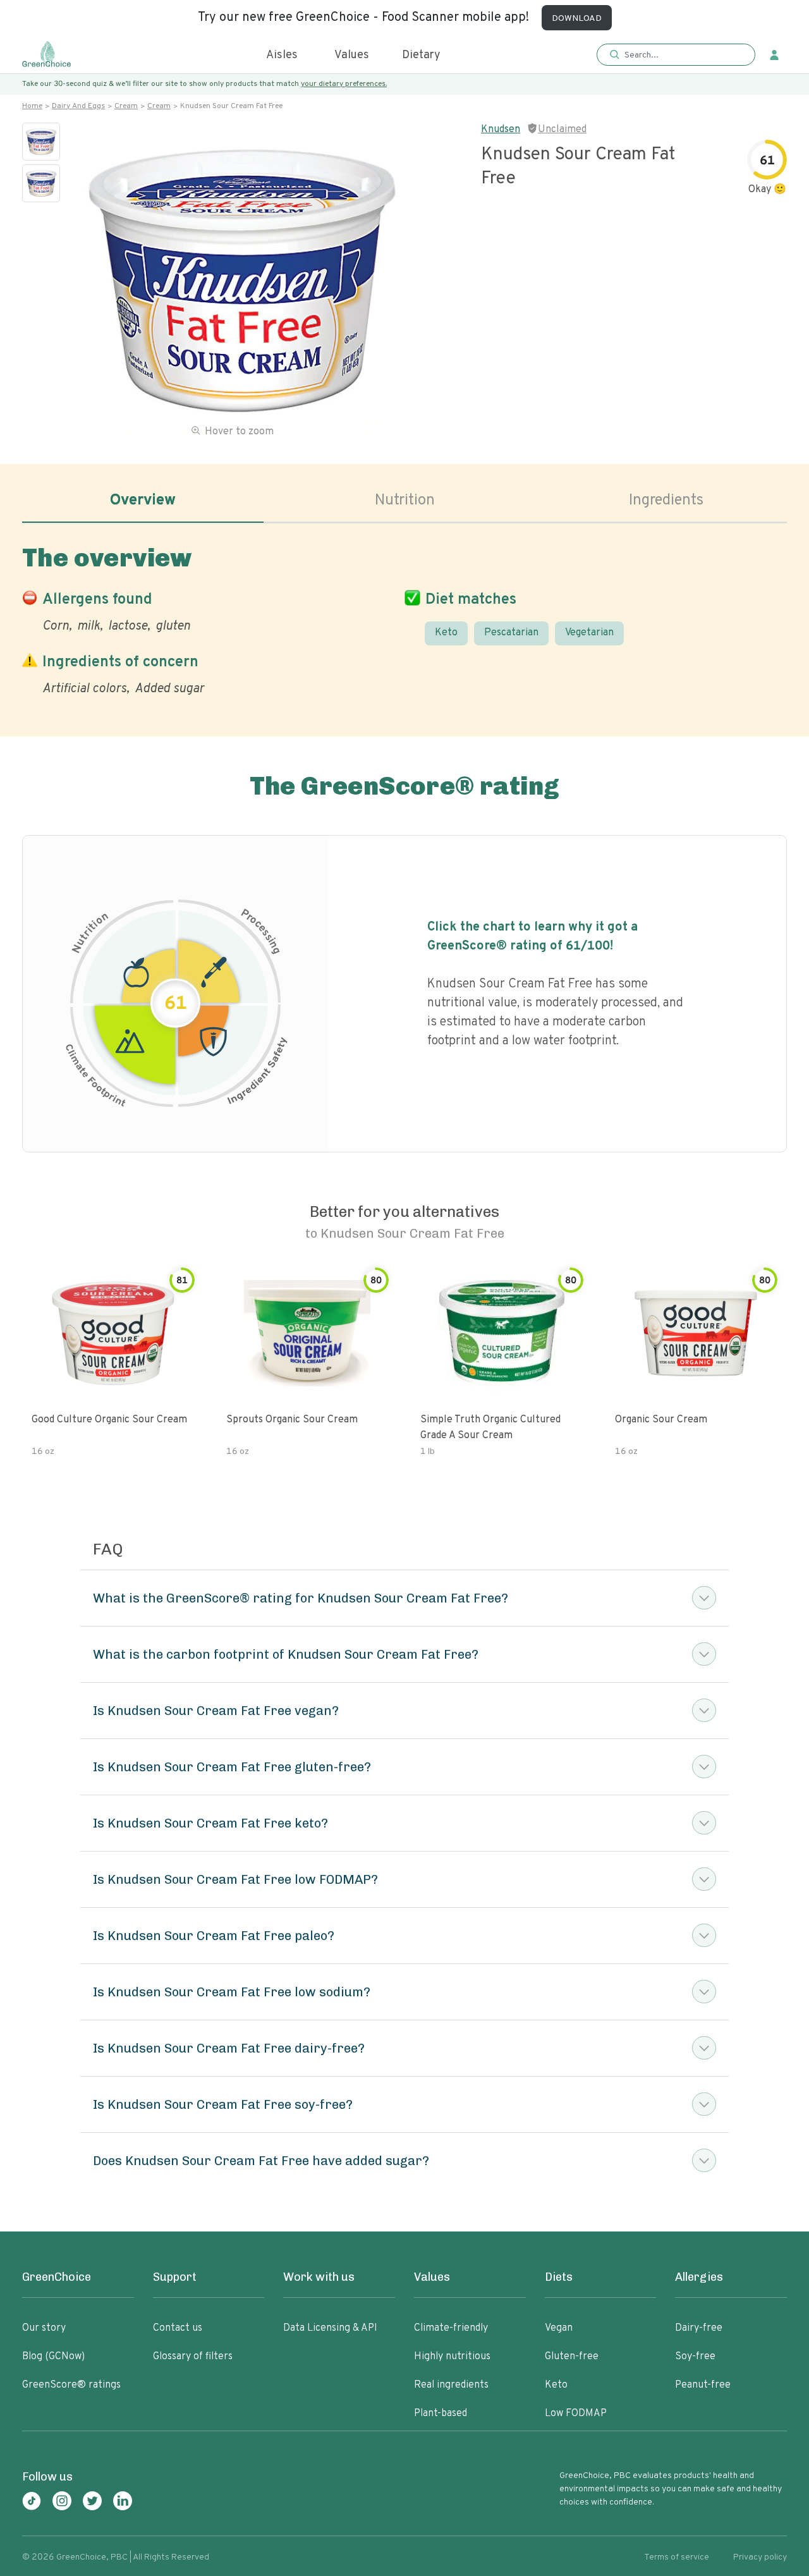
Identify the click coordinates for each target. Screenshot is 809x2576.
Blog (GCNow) (53, 2357)
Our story (44, 2328)
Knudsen (501, 130)
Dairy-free (699, 2328)
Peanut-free (703, 2385)
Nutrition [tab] (405, 501)
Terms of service (677, 2557)
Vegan (559, 2328)
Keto (446, 633)
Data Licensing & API (330, 2328)
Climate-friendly (451, 2328)
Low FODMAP (576, 2414)
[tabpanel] (404, 618)
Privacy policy (760, 2557)
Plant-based (441, 2414)
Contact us (178, 2328)
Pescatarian (511, 633)
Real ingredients (451, 2385)
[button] (676, 55)
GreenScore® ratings (71, 2385)
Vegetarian (589, 633)
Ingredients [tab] (666, 501)
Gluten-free (572, 2357)
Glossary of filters (193, 2357)
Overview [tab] (143, 501)
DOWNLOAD (577, 19)
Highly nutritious (452, 2357)
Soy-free (695, 2357)
